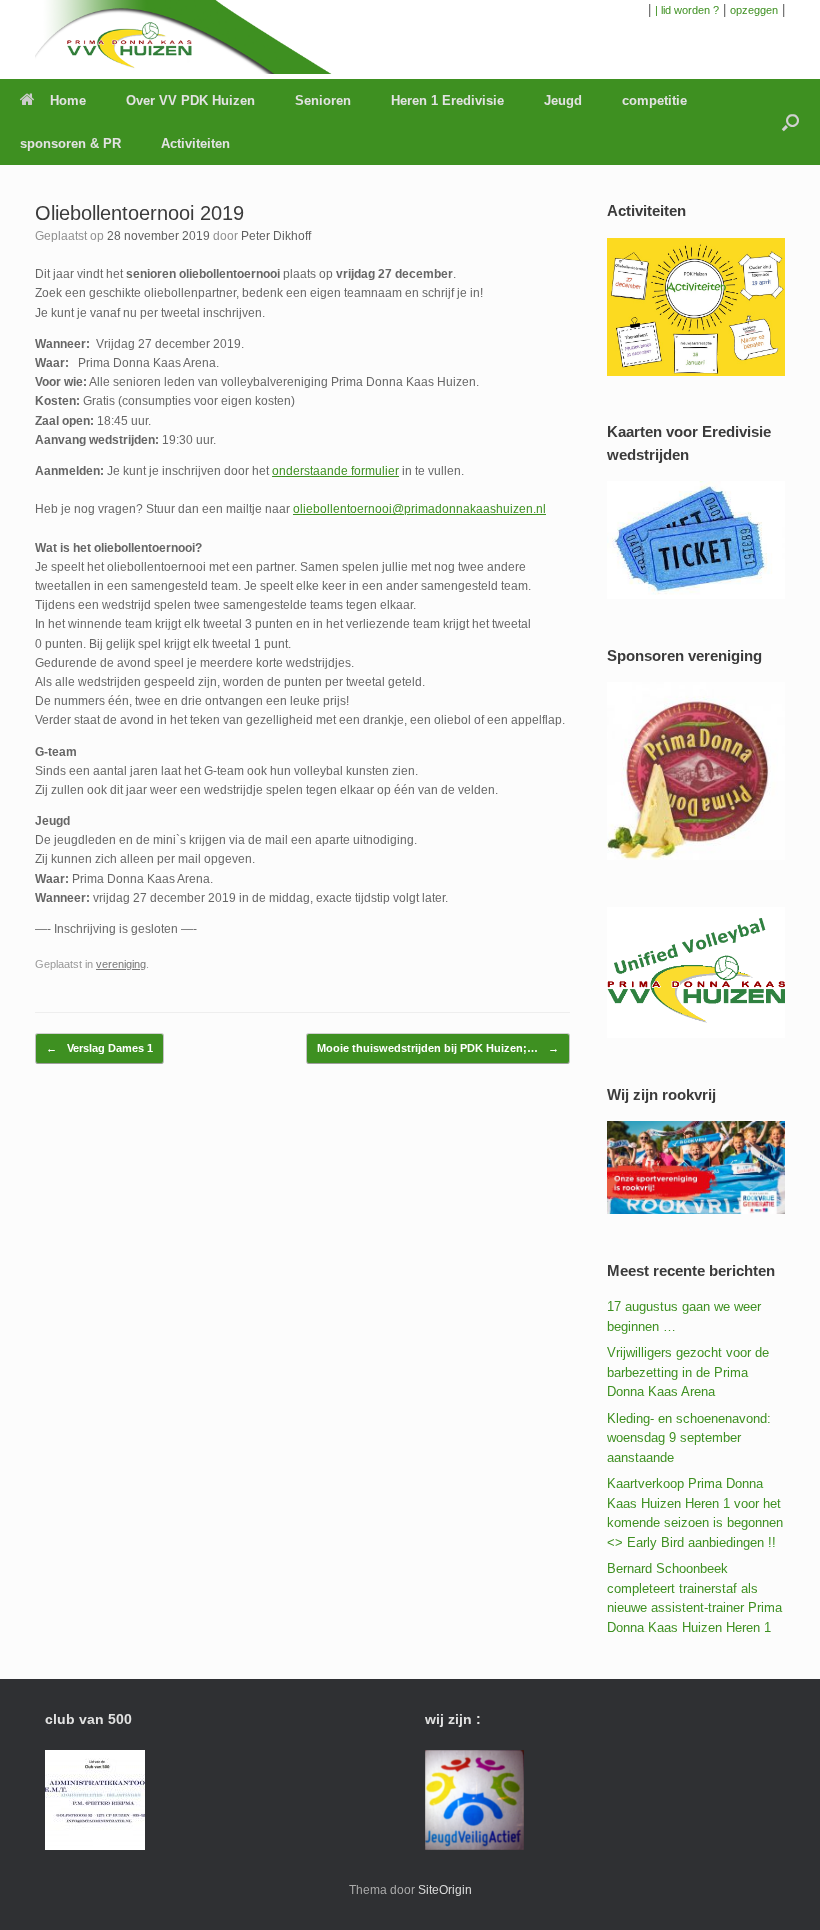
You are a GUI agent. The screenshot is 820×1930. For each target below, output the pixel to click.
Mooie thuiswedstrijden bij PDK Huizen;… (438, 1048)
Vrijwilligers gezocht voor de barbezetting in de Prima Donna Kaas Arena (688, 1372)
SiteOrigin (445, 1890)
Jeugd (563, 100)
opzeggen (754, 10)
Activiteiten (195, 143)
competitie (654, 100)
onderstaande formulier (335, 471)
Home (68, 100)
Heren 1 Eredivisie (447, 100)
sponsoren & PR (70, 143)
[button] (790, 122)
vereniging (121, 964)
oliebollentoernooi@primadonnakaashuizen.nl (419, 509)
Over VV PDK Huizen (190, 100)
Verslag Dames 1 (99, 1048)
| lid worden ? (687, 10)
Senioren (323, 100)
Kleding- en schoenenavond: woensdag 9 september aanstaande (689, 1438)
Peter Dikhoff (276, 236)
